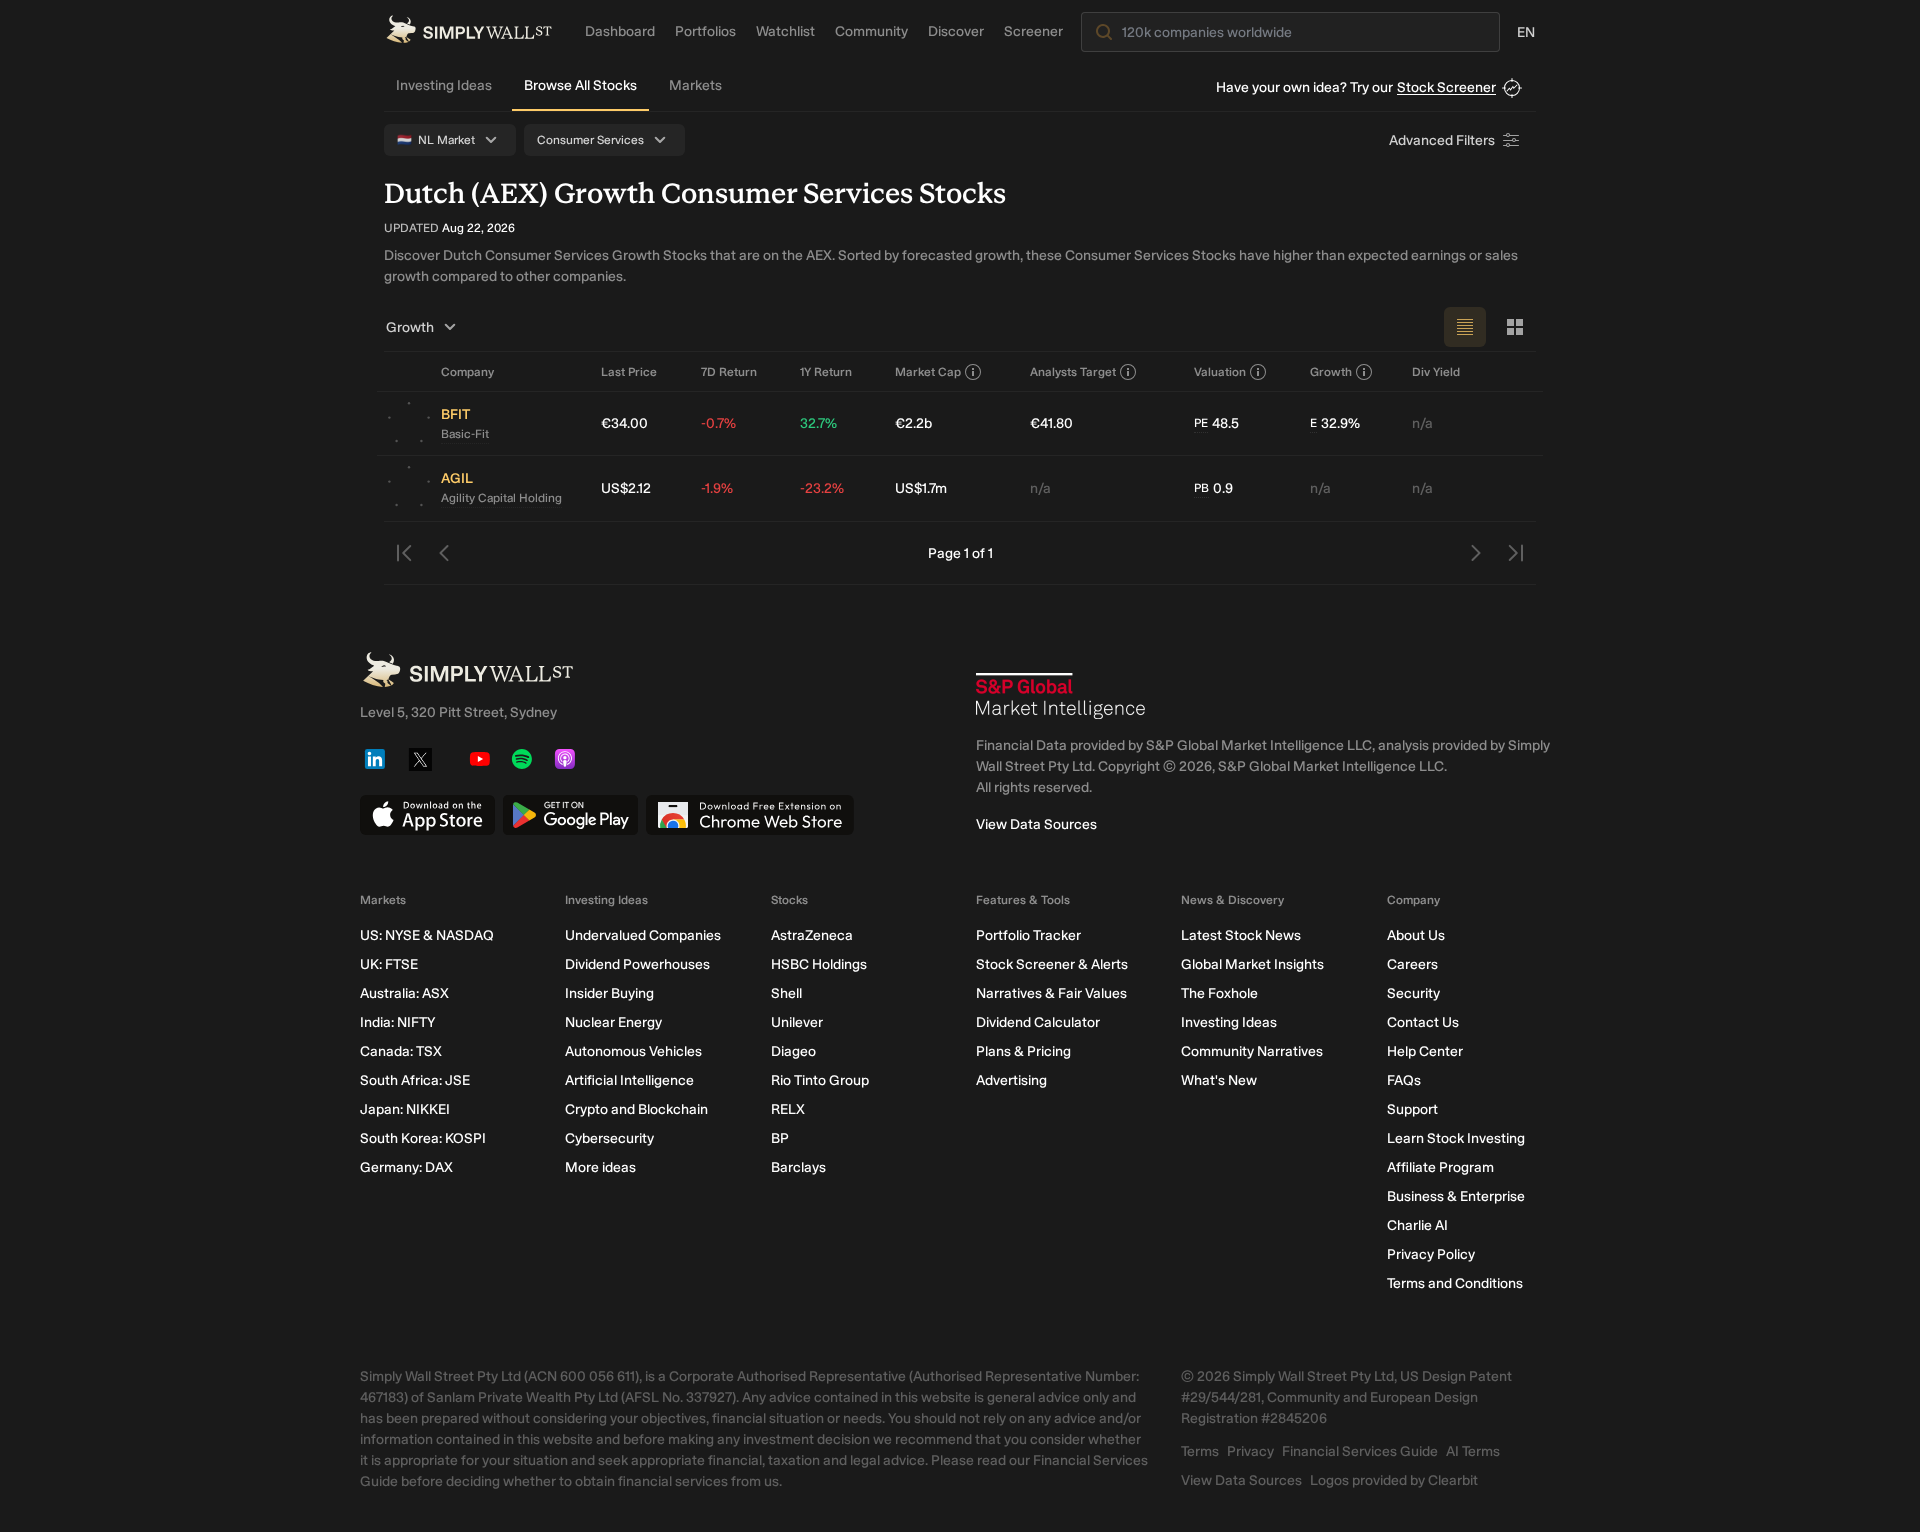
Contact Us (1423, 1022)
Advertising (1011, 1080)
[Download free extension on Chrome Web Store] (750, 815)
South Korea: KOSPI (423, 1138)
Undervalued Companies (643, 935)
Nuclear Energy (613, 1022)
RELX (788, 1109)
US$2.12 (626, 488)
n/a (1422, 423)
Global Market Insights (1252, 964)
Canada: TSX (401, 1051)
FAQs (1404, 1080)
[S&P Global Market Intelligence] (1061, 696)
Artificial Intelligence (629, 1080)
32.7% (818, 423)
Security (1413, 993)
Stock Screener (1446, 87)
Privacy (1250, 1451)
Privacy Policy (1431, 1254)
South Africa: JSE (415, 1080)
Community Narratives (1252, 1051)
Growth (410, 327)
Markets (695, 85)
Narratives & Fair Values (1051, 993)
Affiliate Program (1440, 1167)
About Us (1416, 935)
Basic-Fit (465, 434)
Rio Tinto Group (820, 1080)
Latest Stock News (1241, 935)
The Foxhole (1219, 993)
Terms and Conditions (1455, 1283)
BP (780, 1138)
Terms (1200, 1451)
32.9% (1335, 423)
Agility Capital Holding (501, 498)
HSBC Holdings (819, 964)
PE (1201, 423)
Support (1412, 1109)
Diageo (793, 1051)
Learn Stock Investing (1456, 1138)
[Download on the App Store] (427, 815)
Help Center (1425, 1051)
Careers (1412, 964)
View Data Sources (1036, 824)
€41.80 (1051, 423)
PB (1201, 488)
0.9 (1213, 488)
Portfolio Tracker (1028, 935)
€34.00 (624, 423)
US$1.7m (921, 488)
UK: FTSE (389, 964)
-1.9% (717, 488)
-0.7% (718, 423)
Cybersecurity (609, 1138)
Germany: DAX (406, 1167)
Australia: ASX (404, 993)
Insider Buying (609, 993)
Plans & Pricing (1023, 1051)
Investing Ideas (444, 85)
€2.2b (913, 423)
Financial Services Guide (1360, 1451)
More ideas (600, 1167)
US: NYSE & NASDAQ (427, 935)
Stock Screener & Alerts (1052, 964)
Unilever (797, 1022)
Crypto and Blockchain (636, 1109)
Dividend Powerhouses (637, 964)
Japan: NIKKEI (405, 1109)
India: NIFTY (397, 1022)
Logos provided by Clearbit (1394, 1480)
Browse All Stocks (580, 85)
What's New (1219, 1080)
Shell (786, 993)
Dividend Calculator (1038, 1022)
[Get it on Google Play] (570, 815)
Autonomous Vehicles (633, 1051)
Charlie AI (1417, 1225)
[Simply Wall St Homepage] (469, 29)
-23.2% (822, 488)
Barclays (798, 1167)
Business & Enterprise (1456, 1196)
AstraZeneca (812, 935)
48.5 (1216, 423)
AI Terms (1473, 1451)
